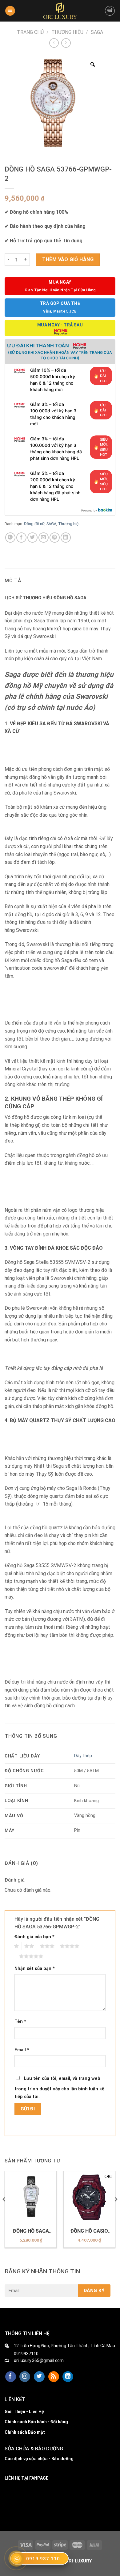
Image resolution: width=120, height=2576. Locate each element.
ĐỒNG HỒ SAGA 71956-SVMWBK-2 (31, 2231)
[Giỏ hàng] (110, 11)
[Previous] (4, 2212)
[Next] (116, 2212)
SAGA (97, 32)
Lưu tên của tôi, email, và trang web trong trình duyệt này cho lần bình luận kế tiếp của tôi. (59, 2088)
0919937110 (26, 2354)
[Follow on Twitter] (39, 2377)
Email (22, 2050)
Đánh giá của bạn (34, 1937)
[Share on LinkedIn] (66, 538)
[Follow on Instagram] (25, 2377)
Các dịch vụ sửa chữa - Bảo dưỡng (39, 2459)
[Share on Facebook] (21, 538)
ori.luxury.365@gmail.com (39, 2360)
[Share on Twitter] (32, 538)
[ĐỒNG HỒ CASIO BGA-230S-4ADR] (89, 2197)
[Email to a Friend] (44, 538)
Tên (20, 2022)
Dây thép (83, 1756)
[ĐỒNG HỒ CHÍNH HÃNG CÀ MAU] (60, 11)
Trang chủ (30, 32)
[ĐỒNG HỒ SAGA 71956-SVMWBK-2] (31, 2197)
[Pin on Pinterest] (55, 538)
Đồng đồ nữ (34, 524)
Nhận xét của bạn (35, 1969)
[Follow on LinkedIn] (68, 2377)
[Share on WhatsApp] (10, 538)
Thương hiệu (67, 32)
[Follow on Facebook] (11, 2377)
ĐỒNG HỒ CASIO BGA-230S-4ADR (89, 2231)
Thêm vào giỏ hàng (68, 259)
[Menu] (10, 11)
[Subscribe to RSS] (54, 2377)
